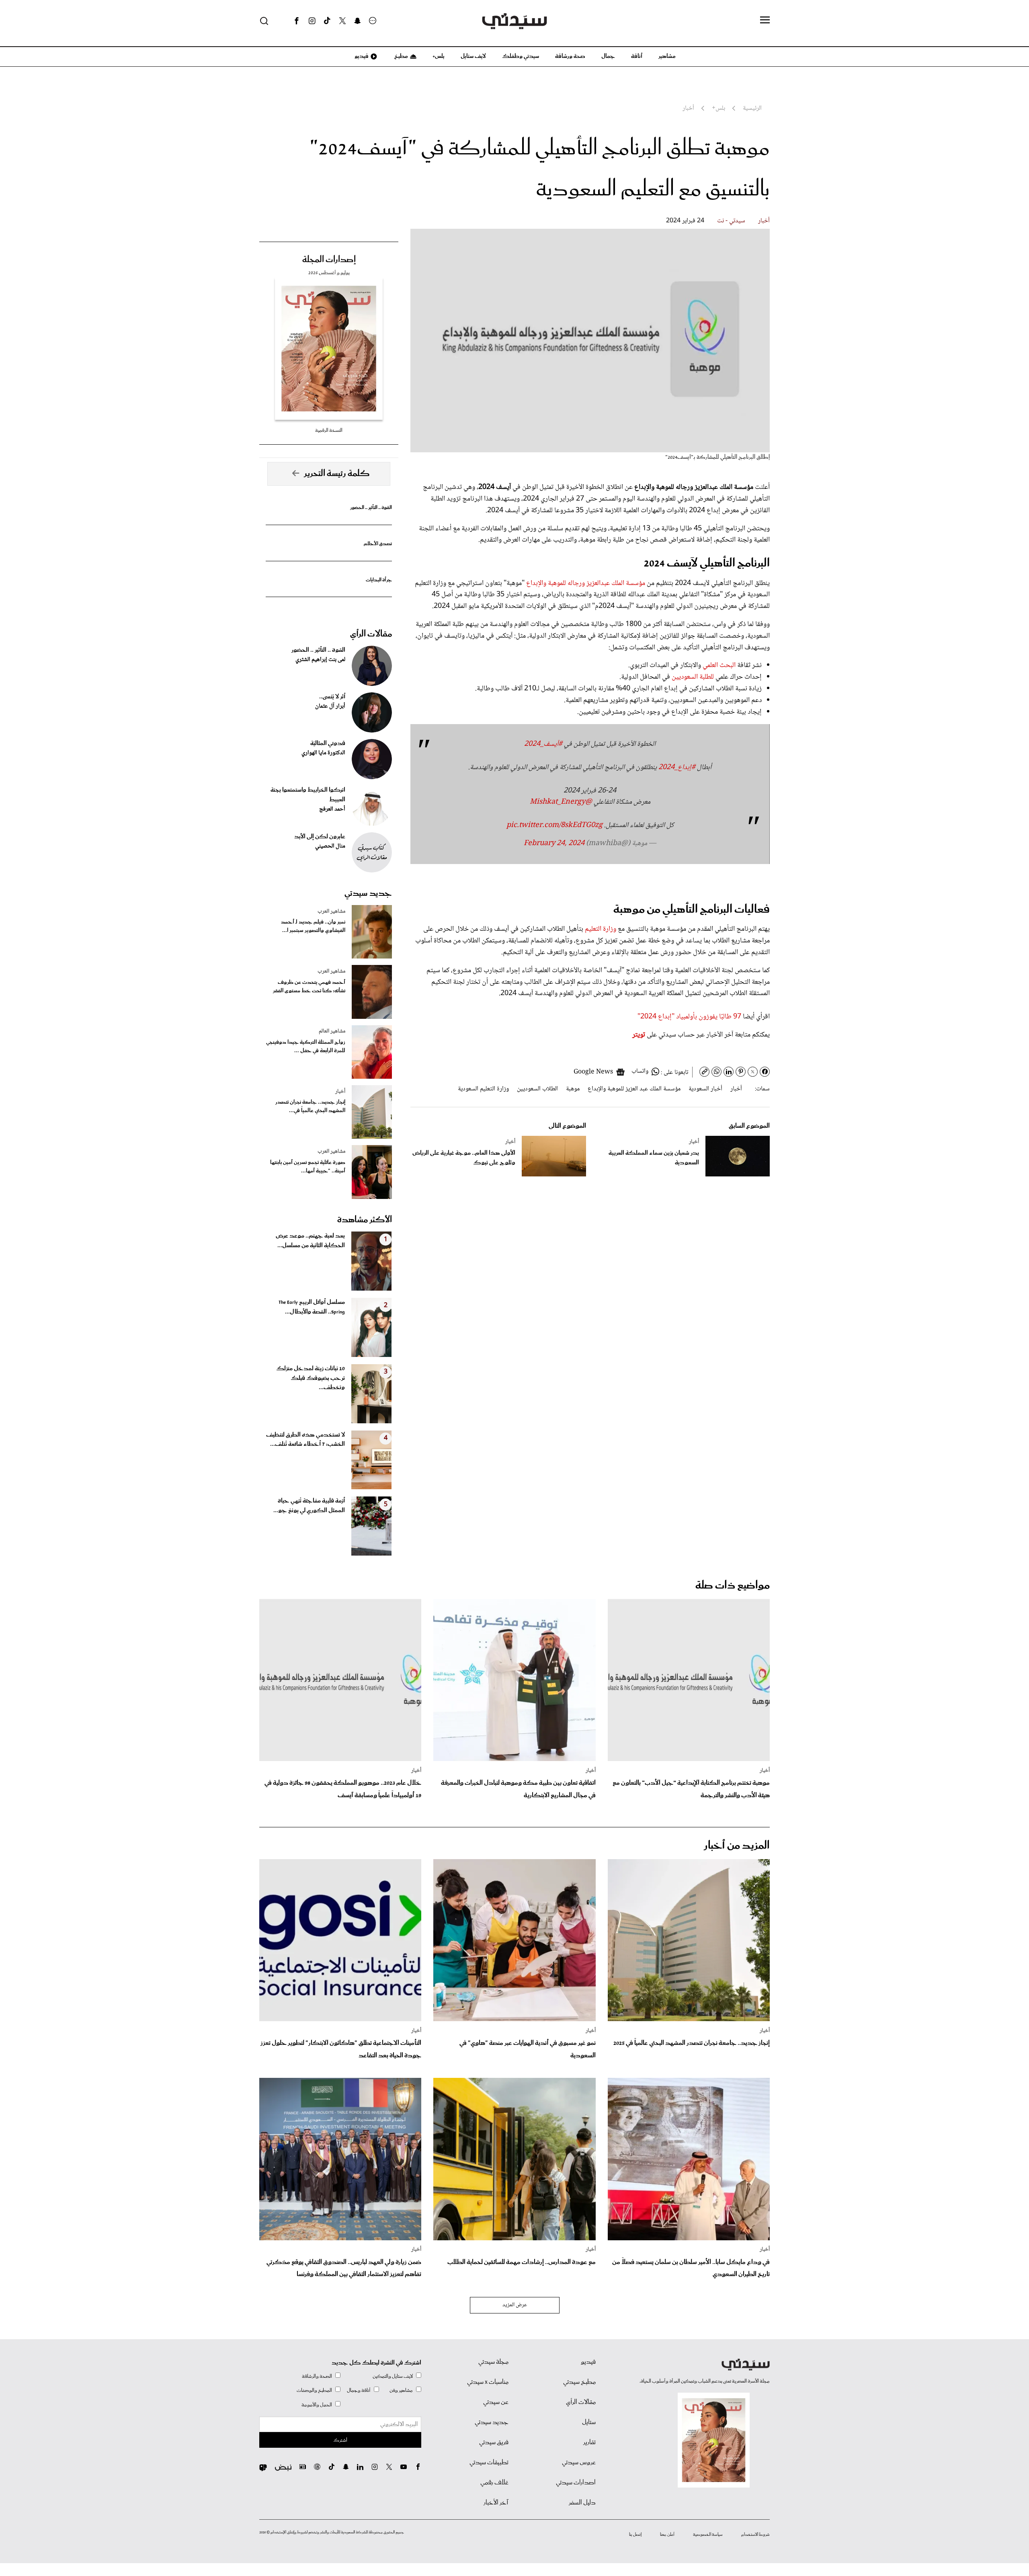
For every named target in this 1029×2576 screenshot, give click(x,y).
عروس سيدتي (579, 2463)
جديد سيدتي (368, 893)
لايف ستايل (473, 56)
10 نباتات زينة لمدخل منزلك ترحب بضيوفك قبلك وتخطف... (311, 1378)
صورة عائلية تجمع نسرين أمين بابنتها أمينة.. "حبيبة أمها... (308, 1167)
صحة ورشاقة (570, 56)
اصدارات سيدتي (576, 2483)
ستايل (589, 2422)
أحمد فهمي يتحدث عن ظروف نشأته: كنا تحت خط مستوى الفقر (309, 987)
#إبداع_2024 (677, 768)
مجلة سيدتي (493, 2362)
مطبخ (401, 56)
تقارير (589, 2443)
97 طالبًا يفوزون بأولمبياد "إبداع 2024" (689, 1017)
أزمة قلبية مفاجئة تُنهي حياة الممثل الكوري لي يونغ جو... (309, 1506)
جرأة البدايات (379, 580)
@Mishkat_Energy (561, 802)
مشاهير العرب (331, 911)
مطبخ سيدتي (579, 2382)
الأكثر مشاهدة (365, 1220)
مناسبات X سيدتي (488, 2382)
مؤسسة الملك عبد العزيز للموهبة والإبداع (634, 1089)
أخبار (764, 221)
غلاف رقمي (494, 2483)
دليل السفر (582, 2503)
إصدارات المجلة (329, 260)
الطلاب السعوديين (537, 1089)
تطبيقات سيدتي (489, 2463)
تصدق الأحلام (378, 544)
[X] (342, 21)
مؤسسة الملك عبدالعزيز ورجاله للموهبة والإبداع (586, 583)
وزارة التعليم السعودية (483, 1089)
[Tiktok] (327, 21)
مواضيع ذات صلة (733, 1586)
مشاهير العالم (332, 1031)
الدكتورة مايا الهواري (323, 753)
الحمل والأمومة (317, 2405)
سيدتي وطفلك (521, 56)
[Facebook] (297, 21)
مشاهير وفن (401, 2390)
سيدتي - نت (731, 221)
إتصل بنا (635, 2535)
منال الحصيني (330, 846)
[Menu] (765, 21)
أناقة (637, 56)
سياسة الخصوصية (708, 2535)
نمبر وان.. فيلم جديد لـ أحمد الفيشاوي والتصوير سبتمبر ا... (313, 926)
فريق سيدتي (494, 2443)
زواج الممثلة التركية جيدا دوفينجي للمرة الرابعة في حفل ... (306, 1047)
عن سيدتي (496, 2402)
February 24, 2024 (554, 844)
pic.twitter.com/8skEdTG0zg (554, 825)
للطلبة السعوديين (693, 677)
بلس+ (439, 56)
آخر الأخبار (496, 2503)
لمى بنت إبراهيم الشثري (320, 660)
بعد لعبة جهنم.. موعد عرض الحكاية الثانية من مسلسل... (310, 1241)
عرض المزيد (515, 2305)
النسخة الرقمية (329, 430)
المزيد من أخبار (737, 1846)
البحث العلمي (719, 665)
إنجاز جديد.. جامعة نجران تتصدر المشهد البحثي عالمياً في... (310, 1106)
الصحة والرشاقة (317, 2376)
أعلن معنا (667, 2535)
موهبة (573, 1089)
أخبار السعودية (705, 1089)
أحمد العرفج (332, 809)
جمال (608, 56)
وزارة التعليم (601, 929)
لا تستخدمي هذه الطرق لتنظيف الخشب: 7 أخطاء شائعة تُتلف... (305, 1440)
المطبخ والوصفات (314, 2390)
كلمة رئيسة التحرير (337, 474)
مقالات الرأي (371, 634)
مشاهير (667, 56)
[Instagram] (312, 21)
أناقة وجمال (359, 2390)
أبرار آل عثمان (330, 706)
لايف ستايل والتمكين (393, 2376)
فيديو (361, 56)
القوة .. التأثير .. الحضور (371, 508)
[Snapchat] (358, 21)
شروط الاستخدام (755, 2535)
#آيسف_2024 (543, 744)
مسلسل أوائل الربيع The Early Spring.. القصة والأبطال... (312, 1307)
